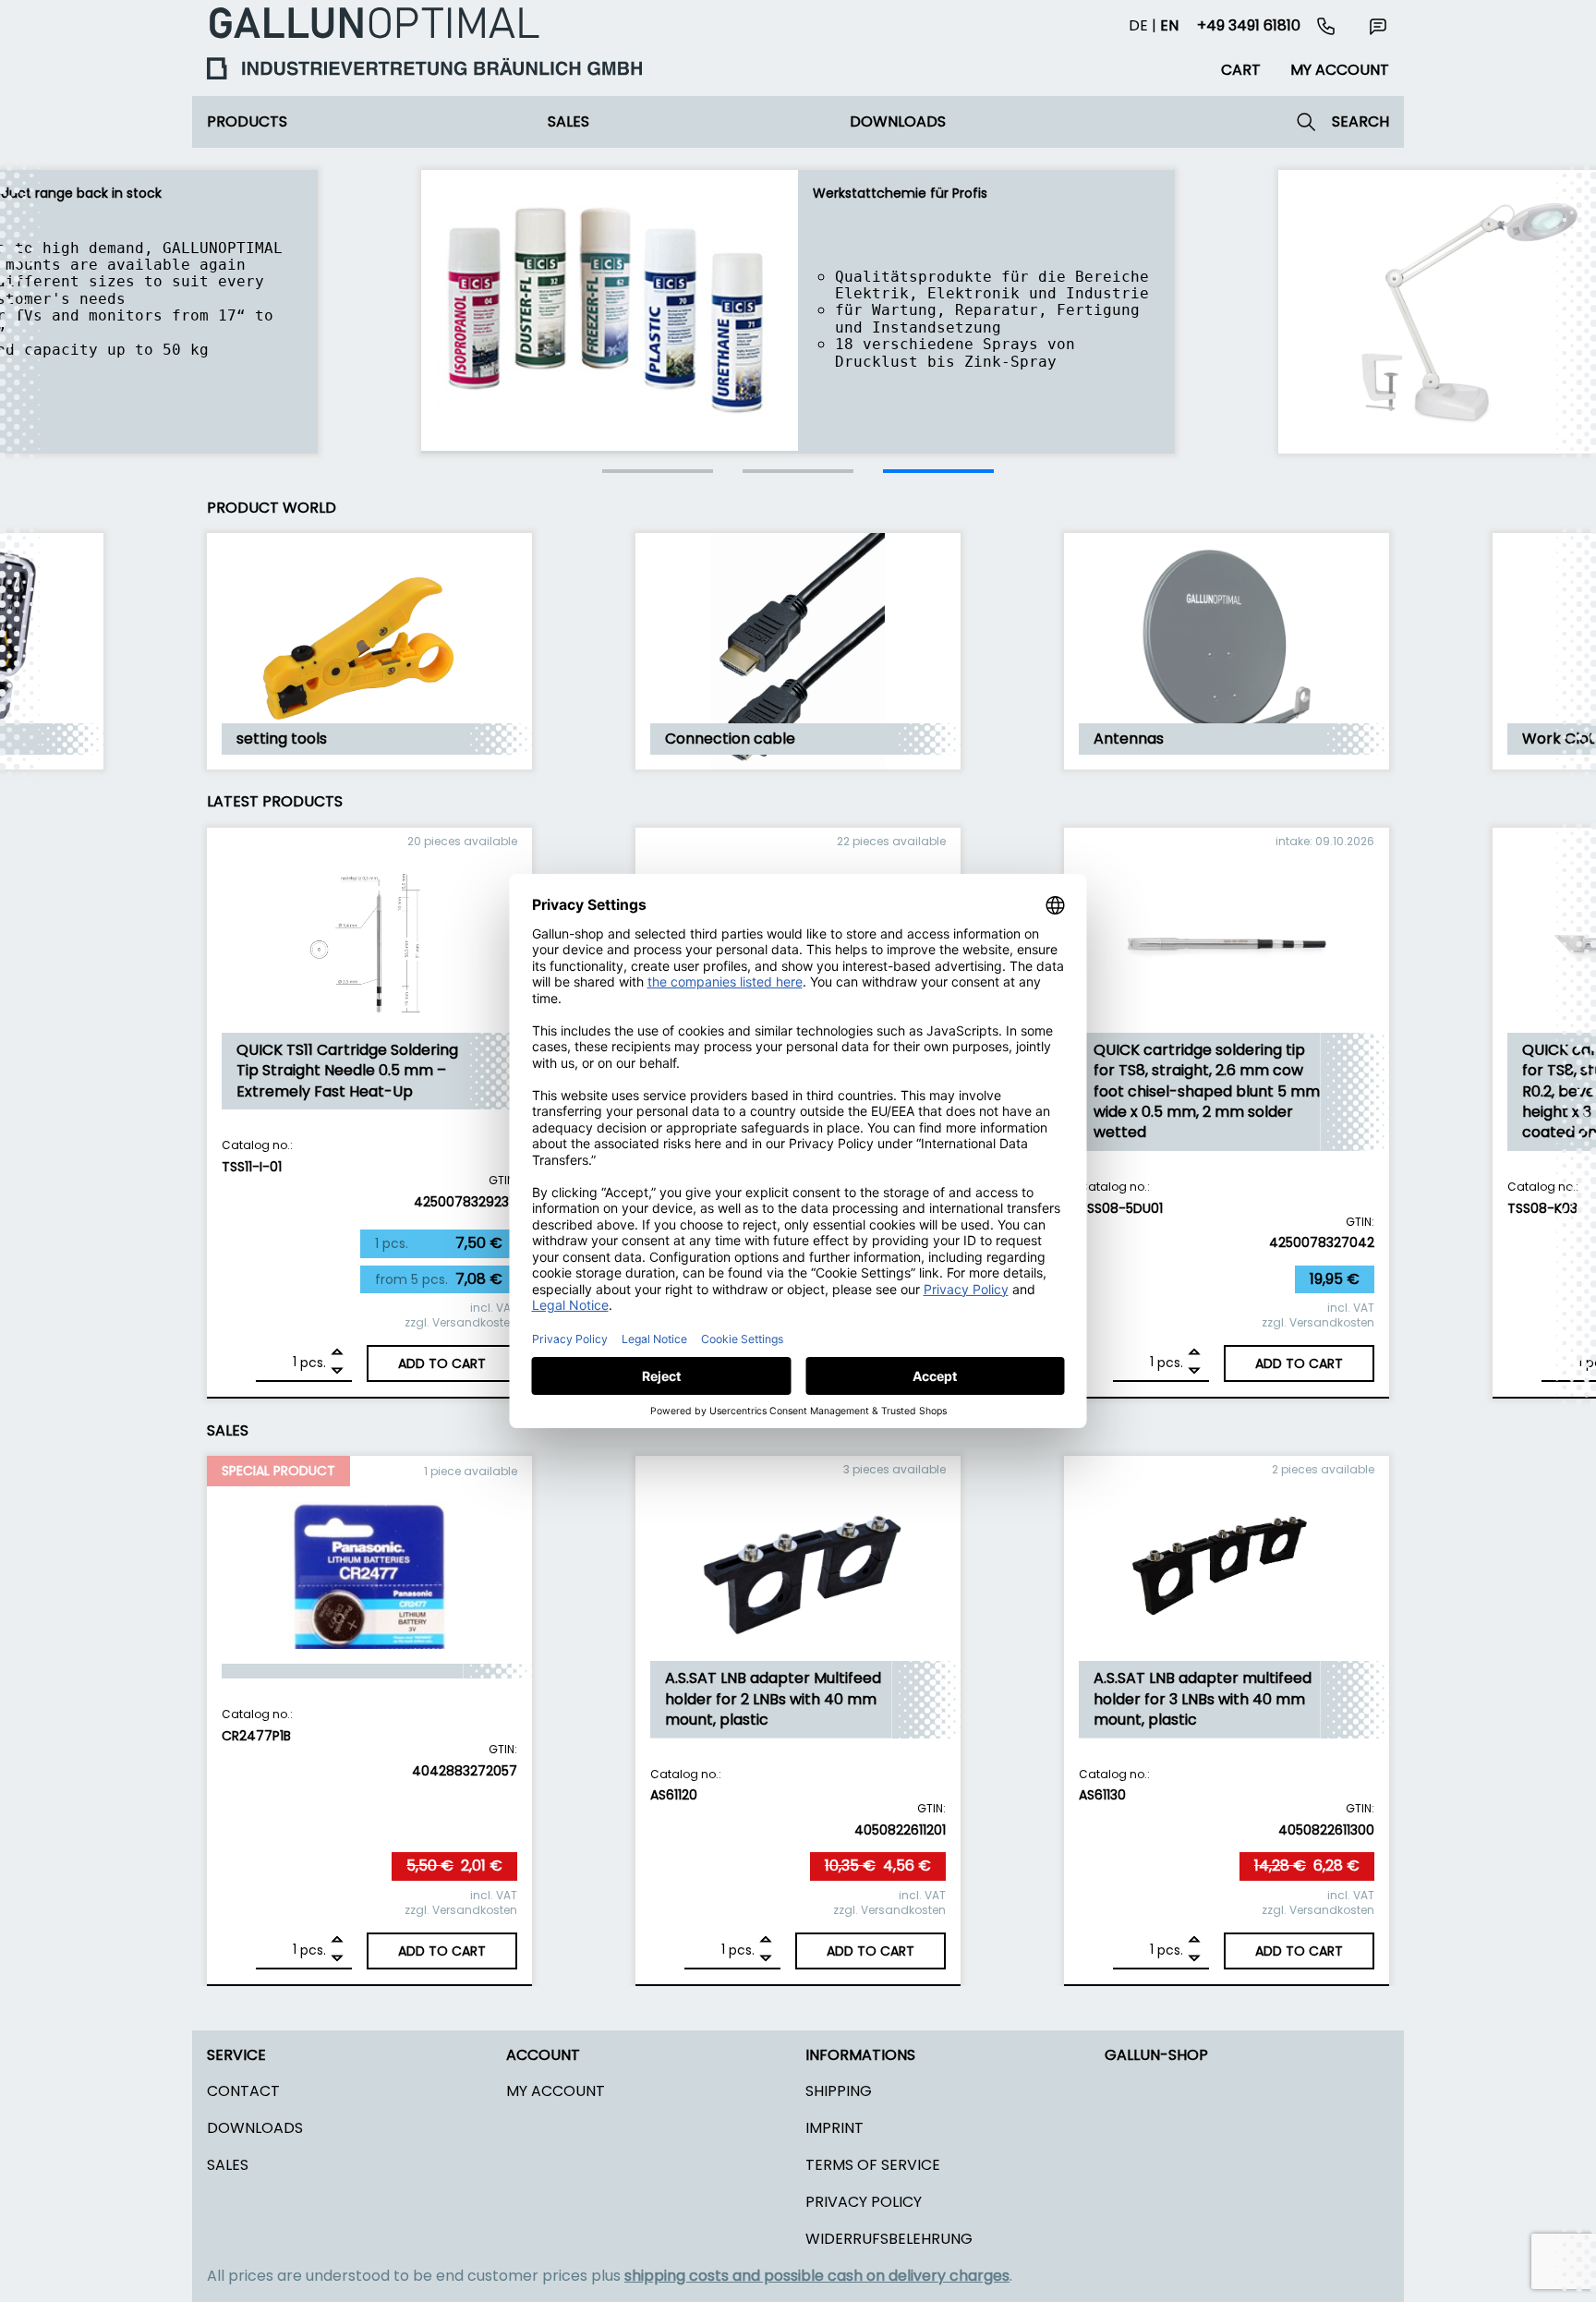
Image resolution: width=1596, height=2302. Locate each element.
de (1138, 25)
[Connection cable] (798, 764)
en (1169, 25)
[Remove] (337, 1371)
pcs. (313, 1363)
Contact (243, 2091)
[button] (658, 471)
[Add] (337, 1354)
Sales (568, 121)
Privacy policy (864, 2202)
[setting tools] (369, 764)
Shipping (839, 2091)
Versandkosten (475, 1322)
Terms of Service (873, 2165)
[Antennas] (1227, 764)
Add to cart (442, 1363)
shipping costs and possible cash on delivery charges (817, 2276)
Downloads (898, 121)
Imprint (834, 2128)
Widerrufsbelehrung (889, 2239)
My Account (556, 2091)
